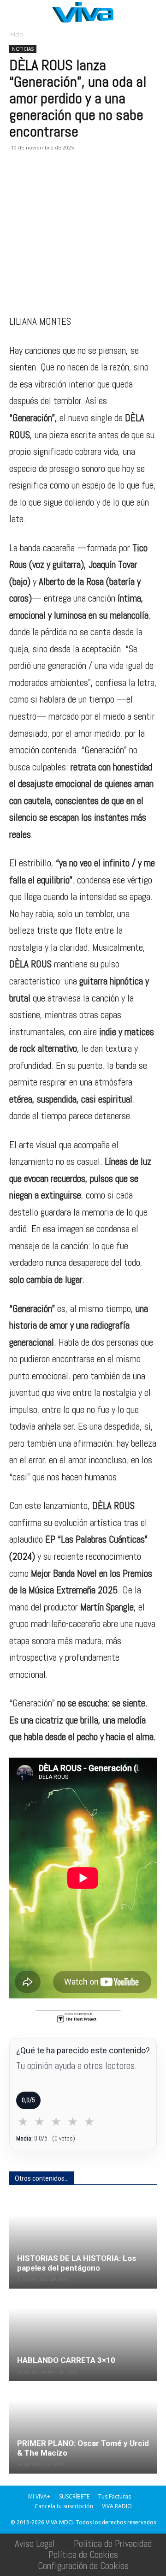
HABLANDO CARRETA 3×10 (66, 2360)
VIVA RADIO (117, 2506)
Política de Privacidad (113, 2543)
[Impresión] (103, 181)
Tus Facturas (115, 2496)
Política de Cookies (83, 2555)
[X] (40, 181)
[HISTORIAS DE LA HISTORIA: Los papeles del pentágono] (83, 2243)
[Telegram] (125, 181)
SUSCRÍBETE (74, 2496)
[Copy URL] (146, 181)
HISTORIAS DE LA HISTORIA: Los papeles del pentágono (77, 2263)
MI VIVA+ (39, 2496)
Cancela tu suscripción (64, 2506)
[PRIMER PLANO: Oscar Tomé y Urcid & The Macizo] (83, 2428)
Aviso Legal (35, 2543)
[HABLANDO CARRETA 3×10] (83, 2336)
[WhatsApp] (61, 181)
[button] (16, 12)
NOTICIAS (23, 49)
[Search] (153, 12)
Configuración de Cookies (83, 2566)
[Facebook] (18, 181)
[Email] (82, 181)
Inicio (16, 34)
